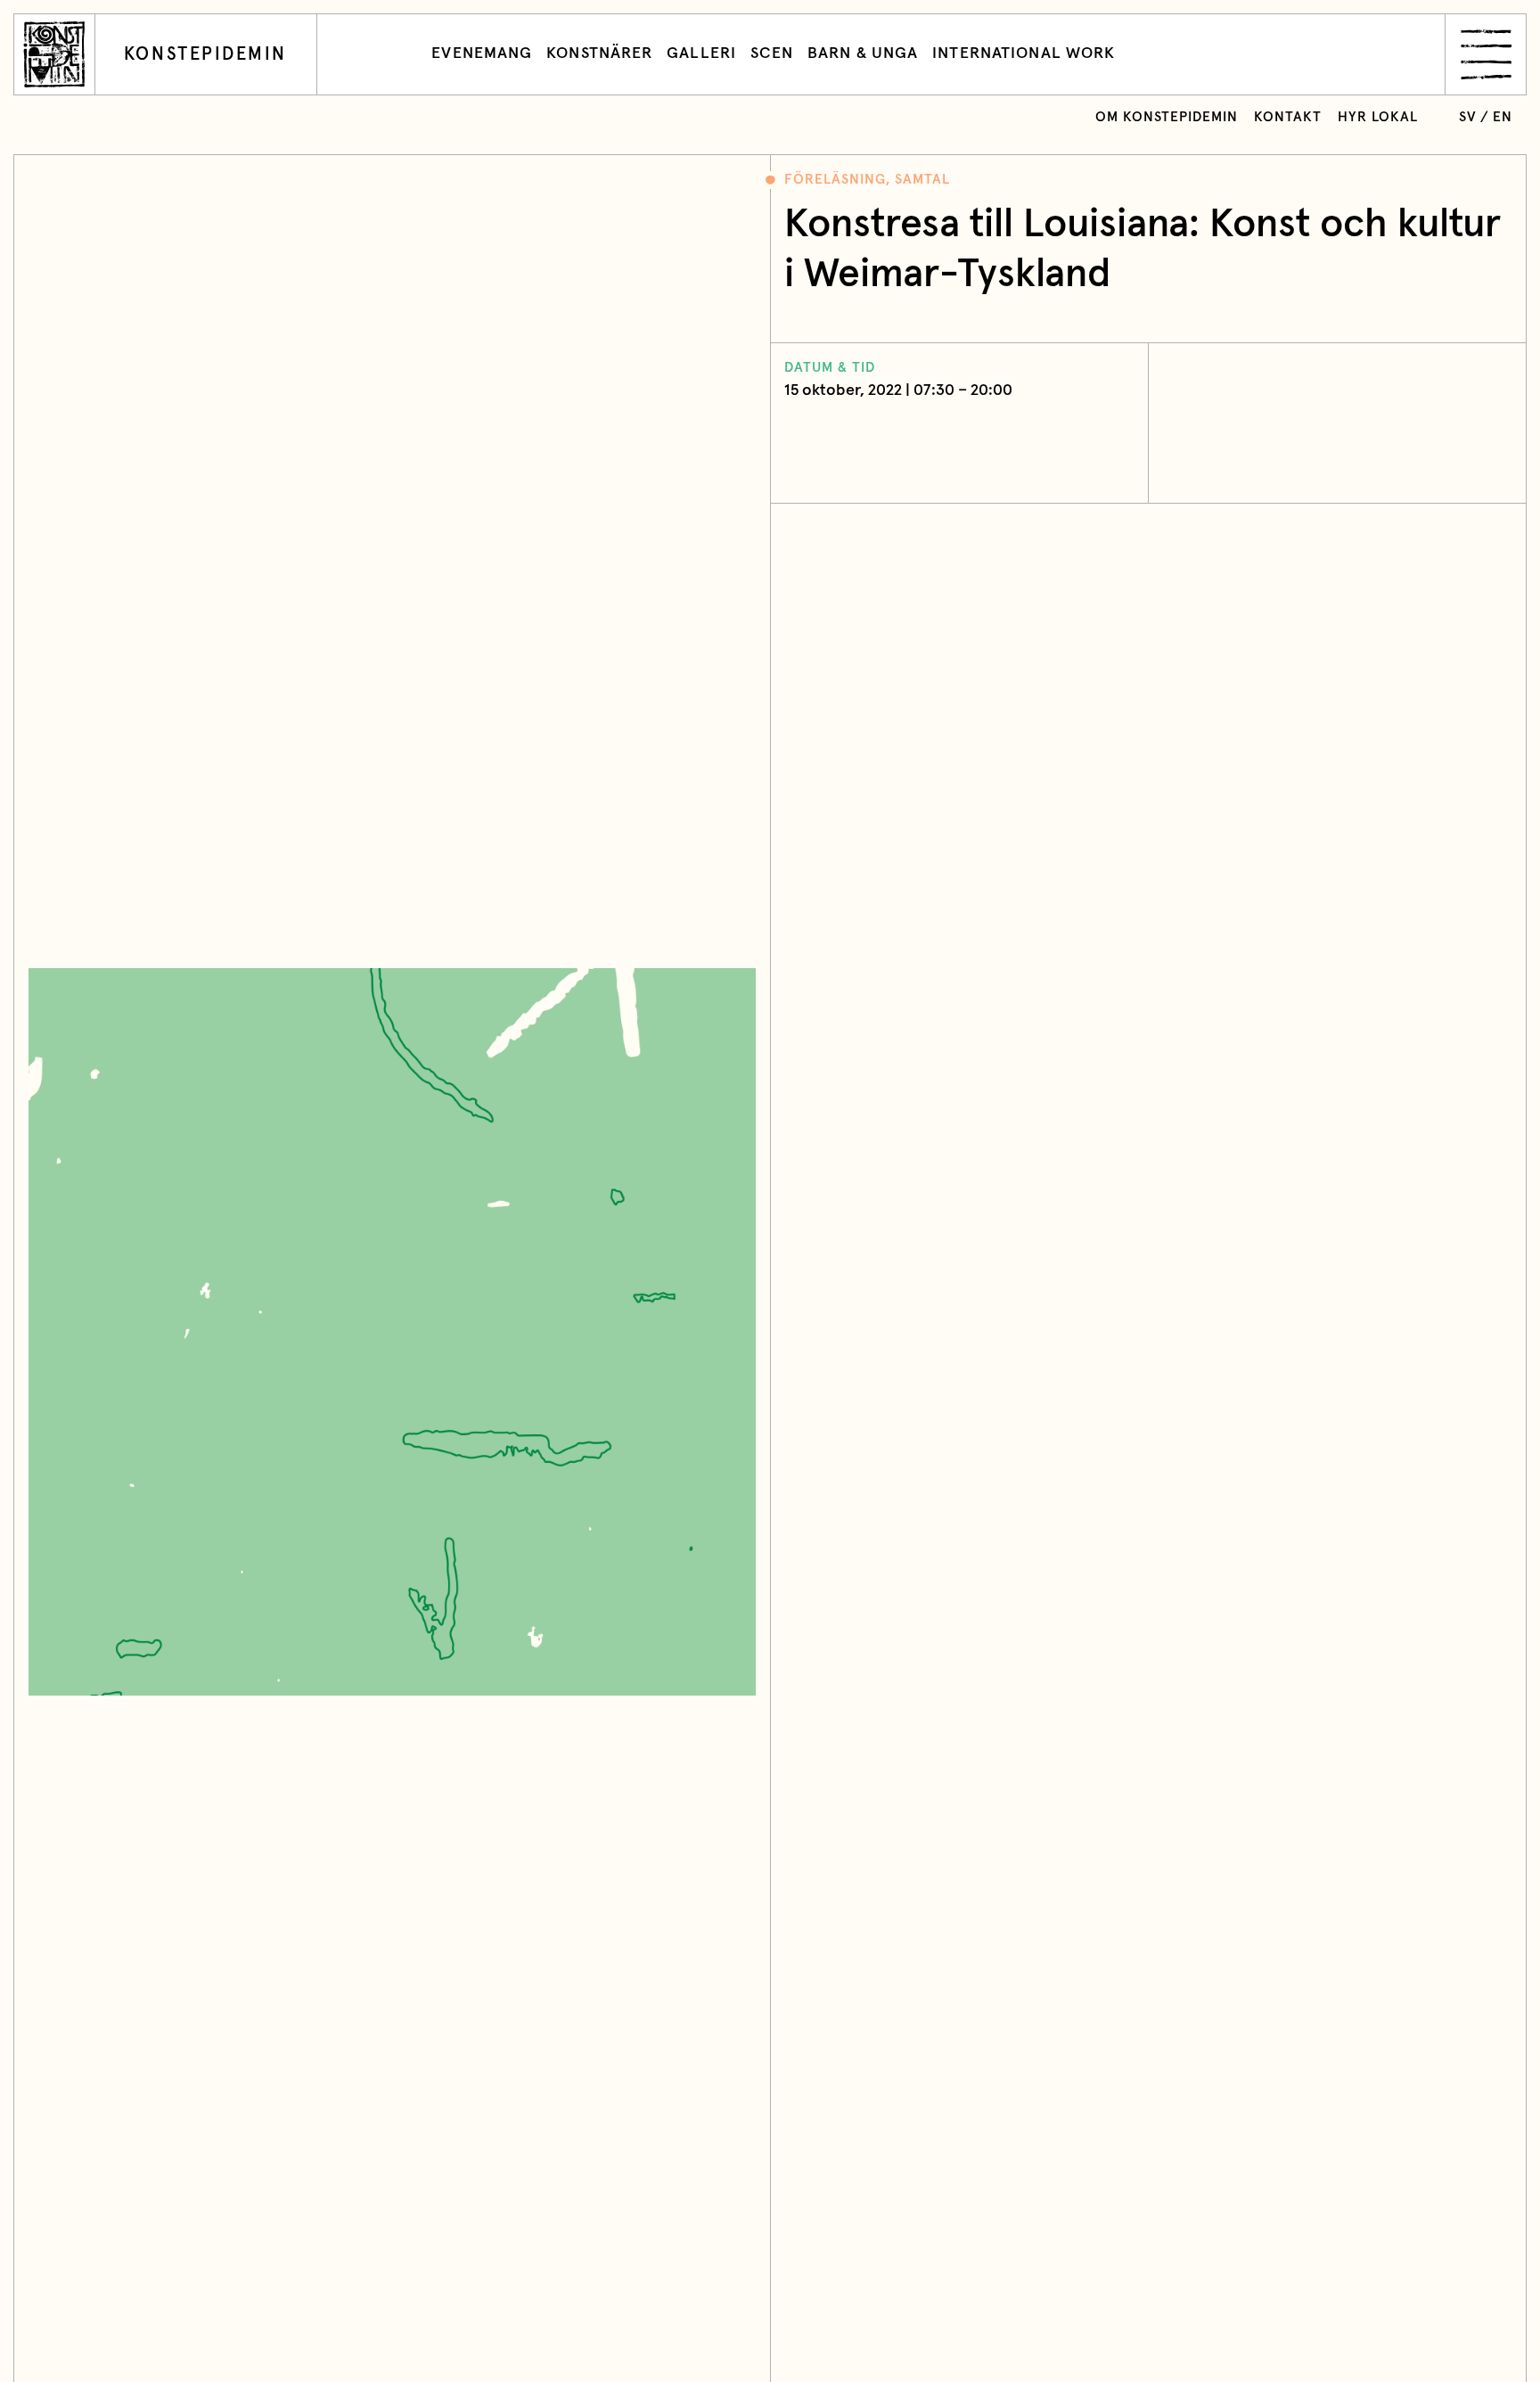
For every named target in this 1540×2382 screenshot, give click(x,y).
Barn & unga (863, 53)
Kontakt (1288, 117)
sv (1468, 117)
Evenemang (482, 53)
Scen (772, 53)
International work (1024, 53)
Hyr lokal (1378, 117)
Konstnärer (599, 53)
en (1503, 117)
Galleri (701, 53)
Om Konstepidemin (1167, 117)
